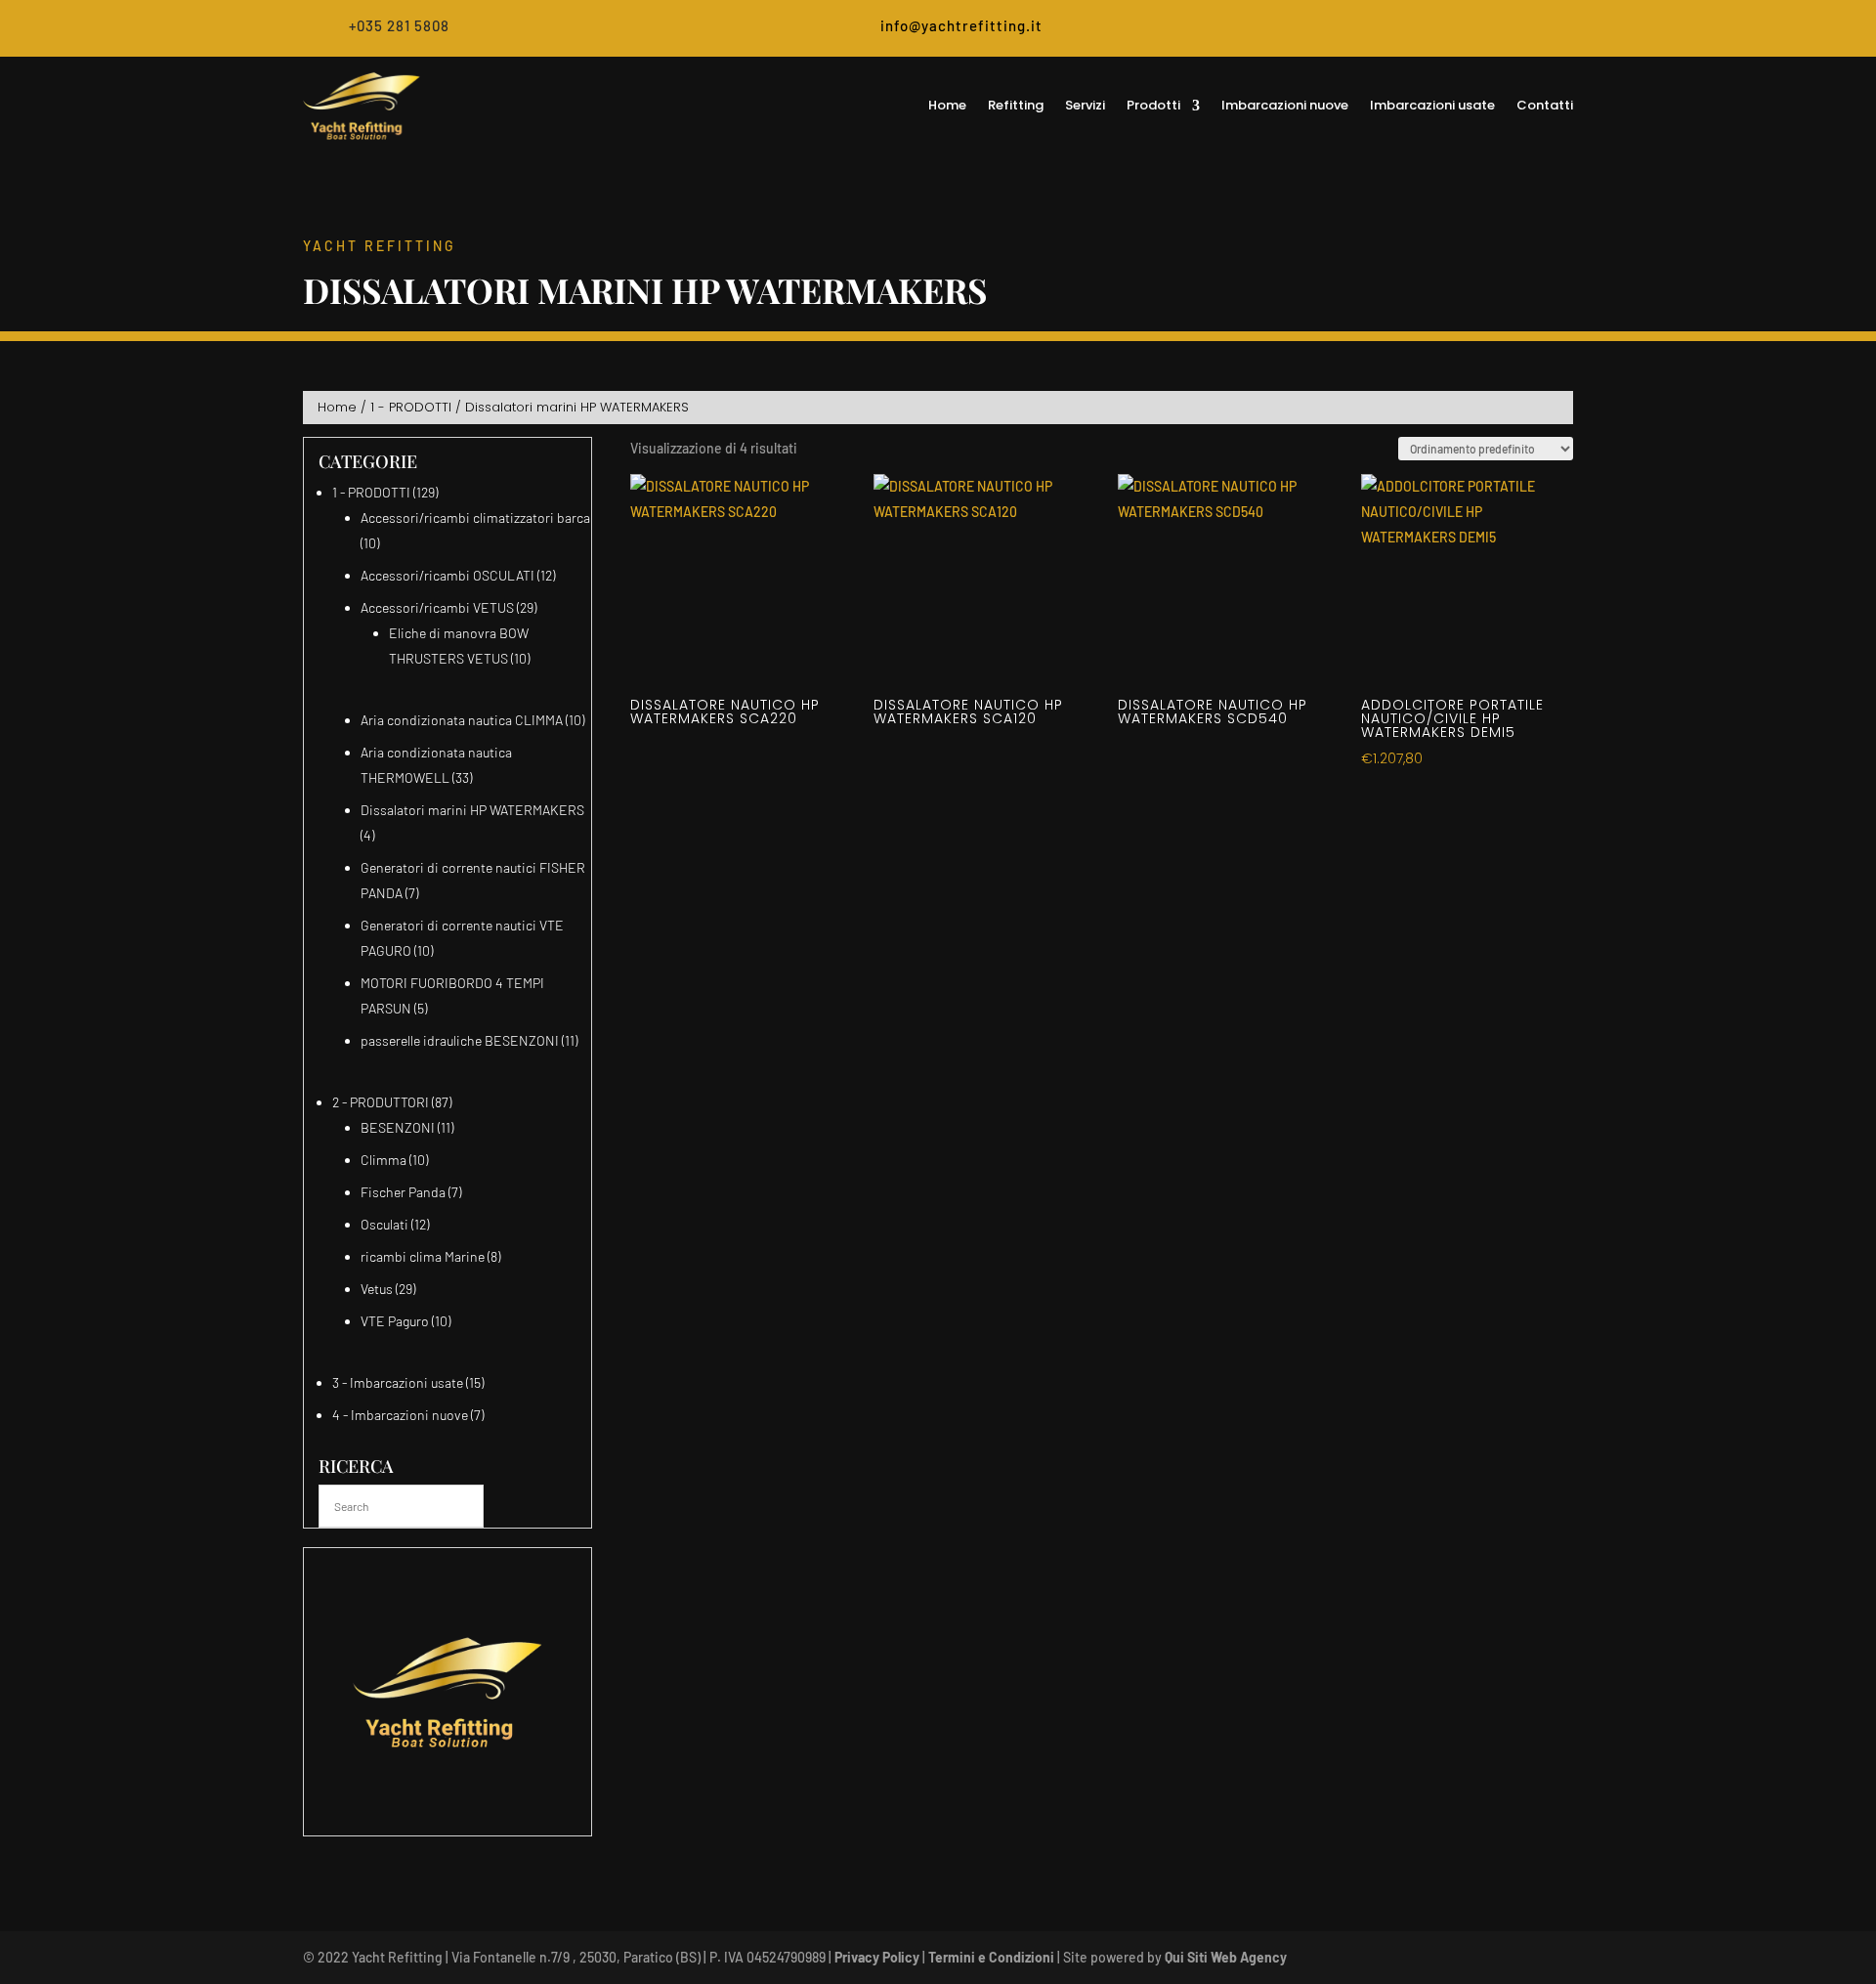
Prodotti (1153, 105)
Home (947, 105)
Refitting (1016, 105)
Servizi (1085, 105)
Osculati (384, 1224)
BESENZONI (398, 1127)
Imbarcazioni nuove (1285, 105)
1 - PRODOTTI (411, 407)
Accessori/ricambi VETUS (437, 607)
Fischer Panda (403, 1192)
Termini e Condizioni (991, 1957)
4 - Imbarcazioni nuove (400, 1415)
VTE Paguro (395, 1321)
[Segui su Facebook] (1521, 29)
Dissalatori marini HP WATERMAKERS (472, 810)
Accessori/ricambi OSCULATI (448, 575)
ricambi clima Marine (423, 1256)
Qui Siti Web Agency (1226, 1957)
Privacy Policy (877, 1957)
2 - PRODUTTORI (381, 1102)
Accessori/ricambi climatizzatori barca (475, 518)
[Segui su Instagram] (1558, 29)
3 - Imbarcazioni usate (398, 1382)
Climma (384, 1160)
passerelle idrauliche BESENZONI (460, 1040)
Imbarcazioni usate (1432, 105)
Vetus (377, 1289)
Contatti (1545, 105)
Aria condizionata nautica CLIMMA (462, 720)
